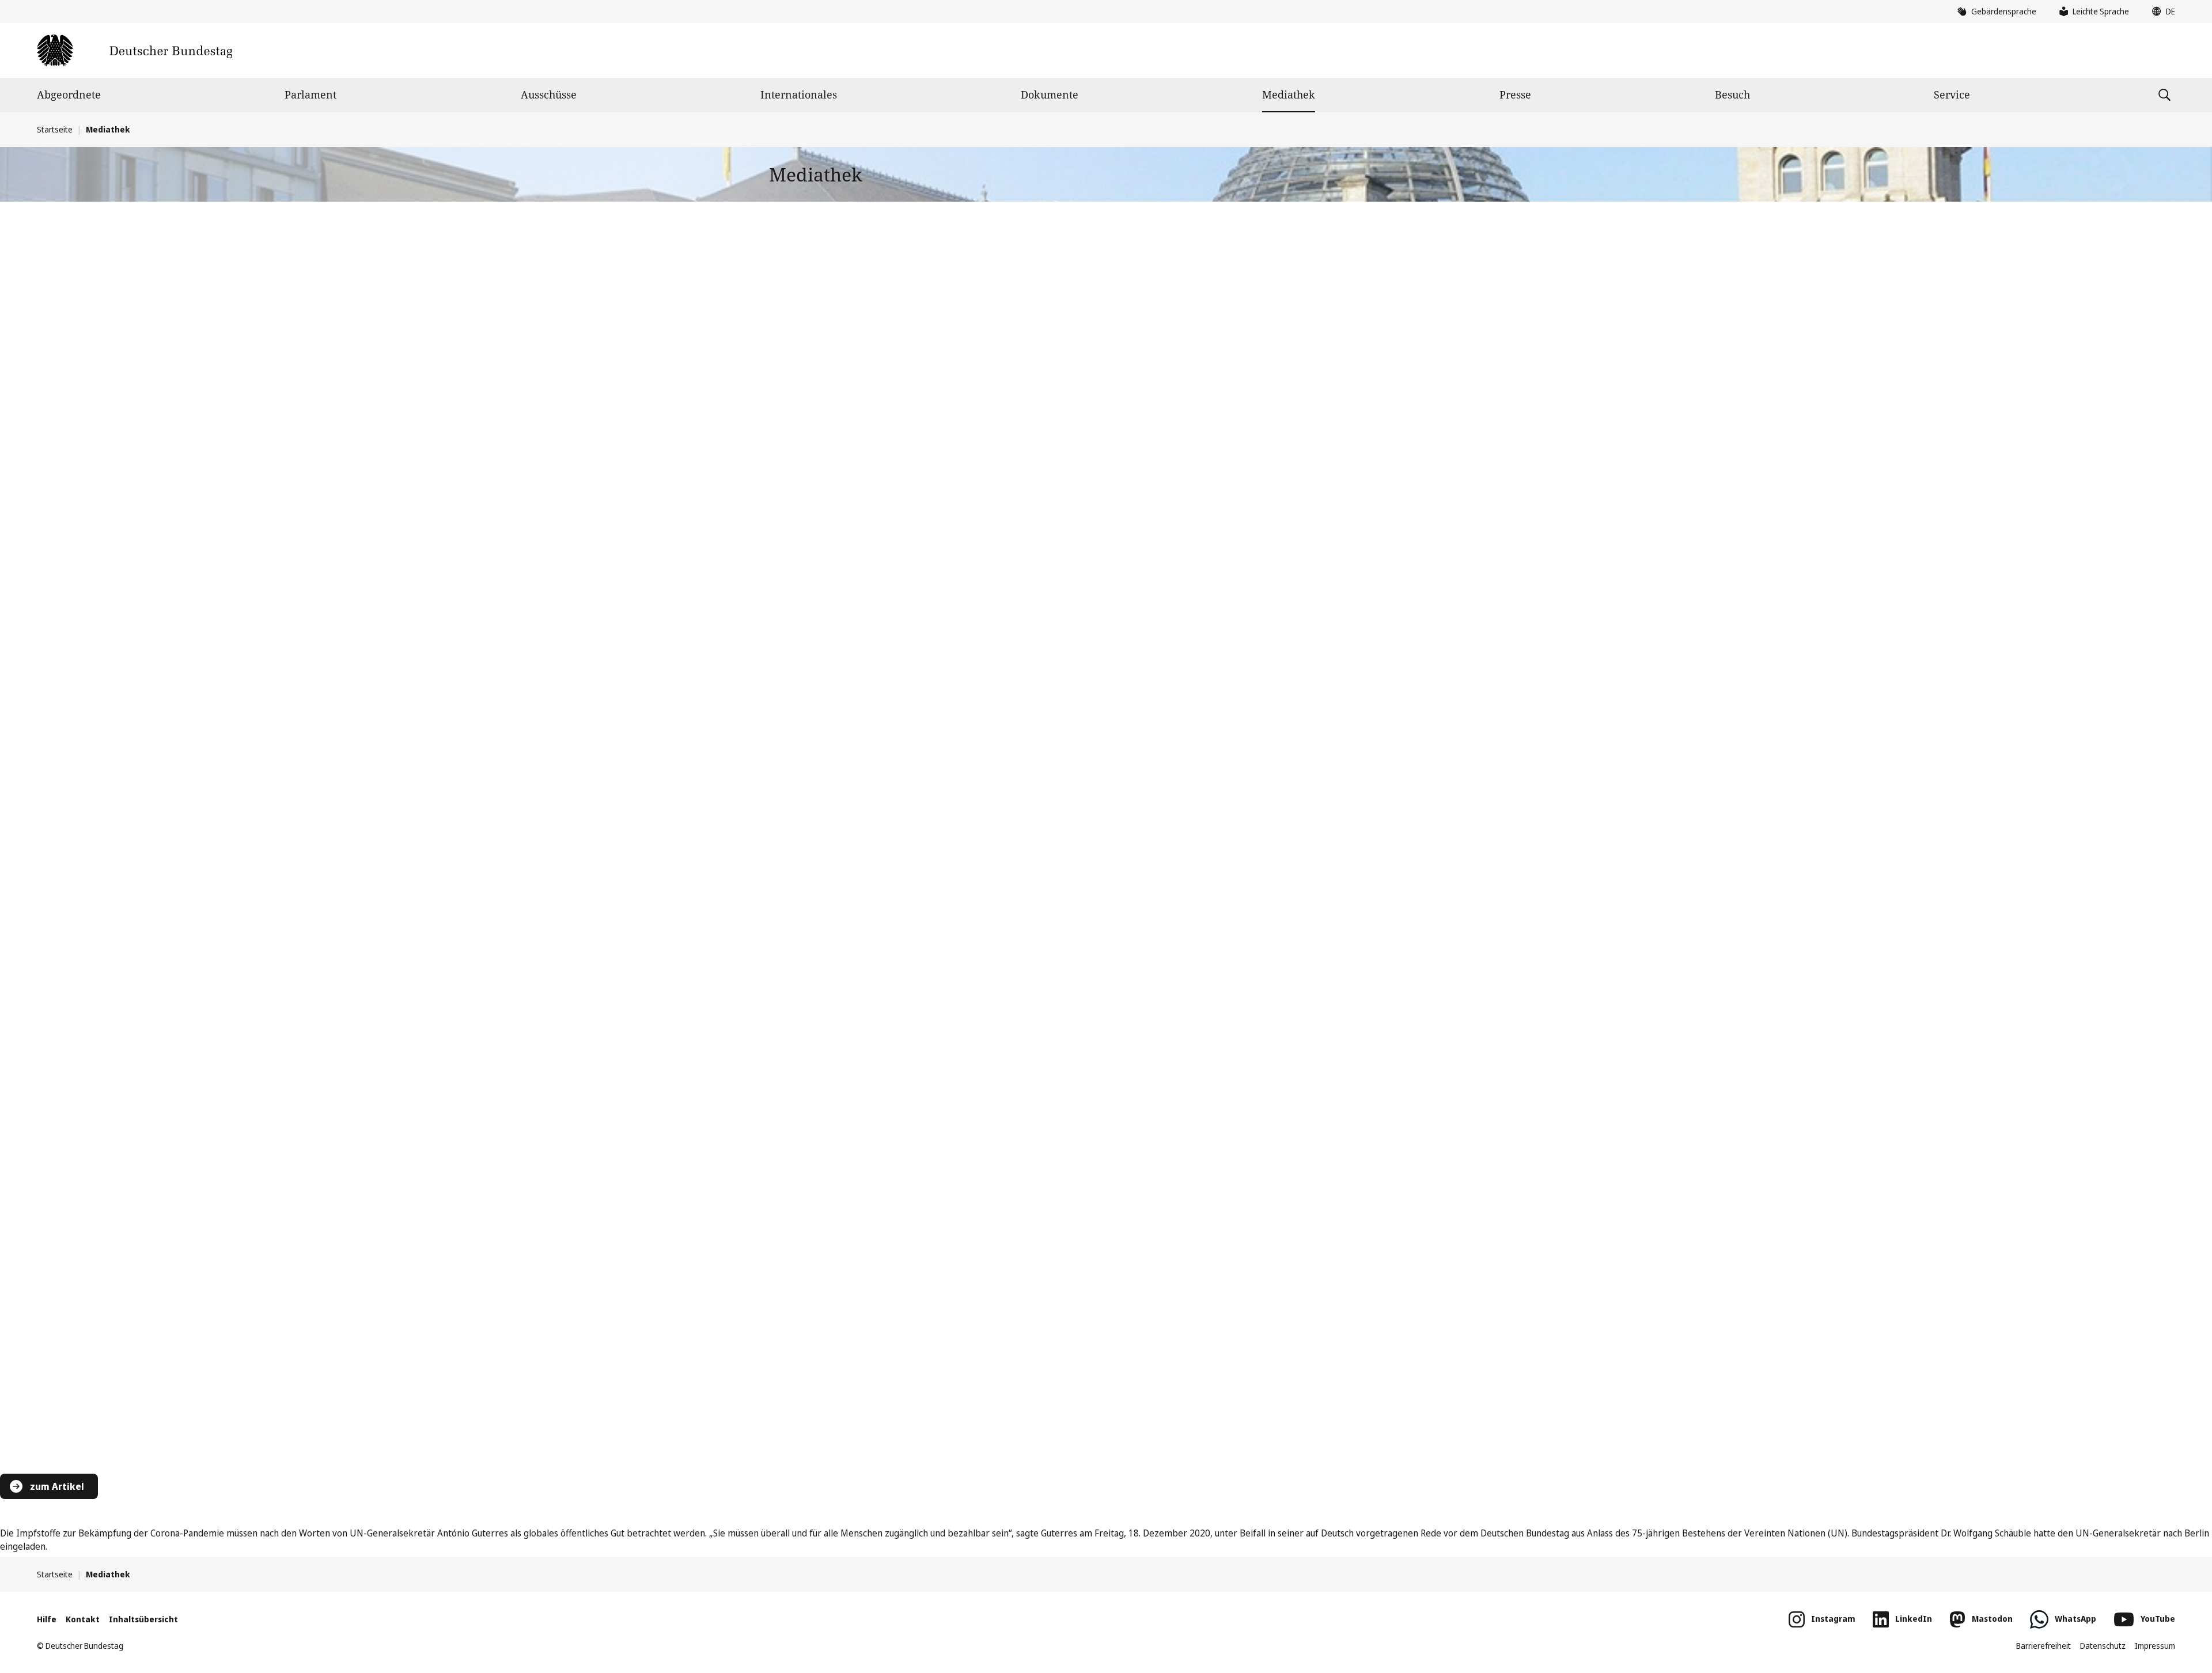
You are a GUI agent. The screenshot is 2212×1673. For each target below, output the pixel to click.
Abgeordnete (69, 94)
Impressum (2155, 1646)
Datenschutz (2103, 1646)
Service (1952, 94)
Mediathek (1289, 94)
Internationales (799, 94)
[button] (2161, 12)
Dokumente (1050, 94)
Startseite (55, 129)
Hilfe (47, 1619)
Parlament (310, 94)
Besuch (1732, 94)
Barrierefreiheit (2044, 1646)
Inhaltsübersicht (143, 1619)
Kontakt (83, 1619)
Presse (1515, 94)
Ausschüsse (549, 94)
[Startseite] (135, 50)
